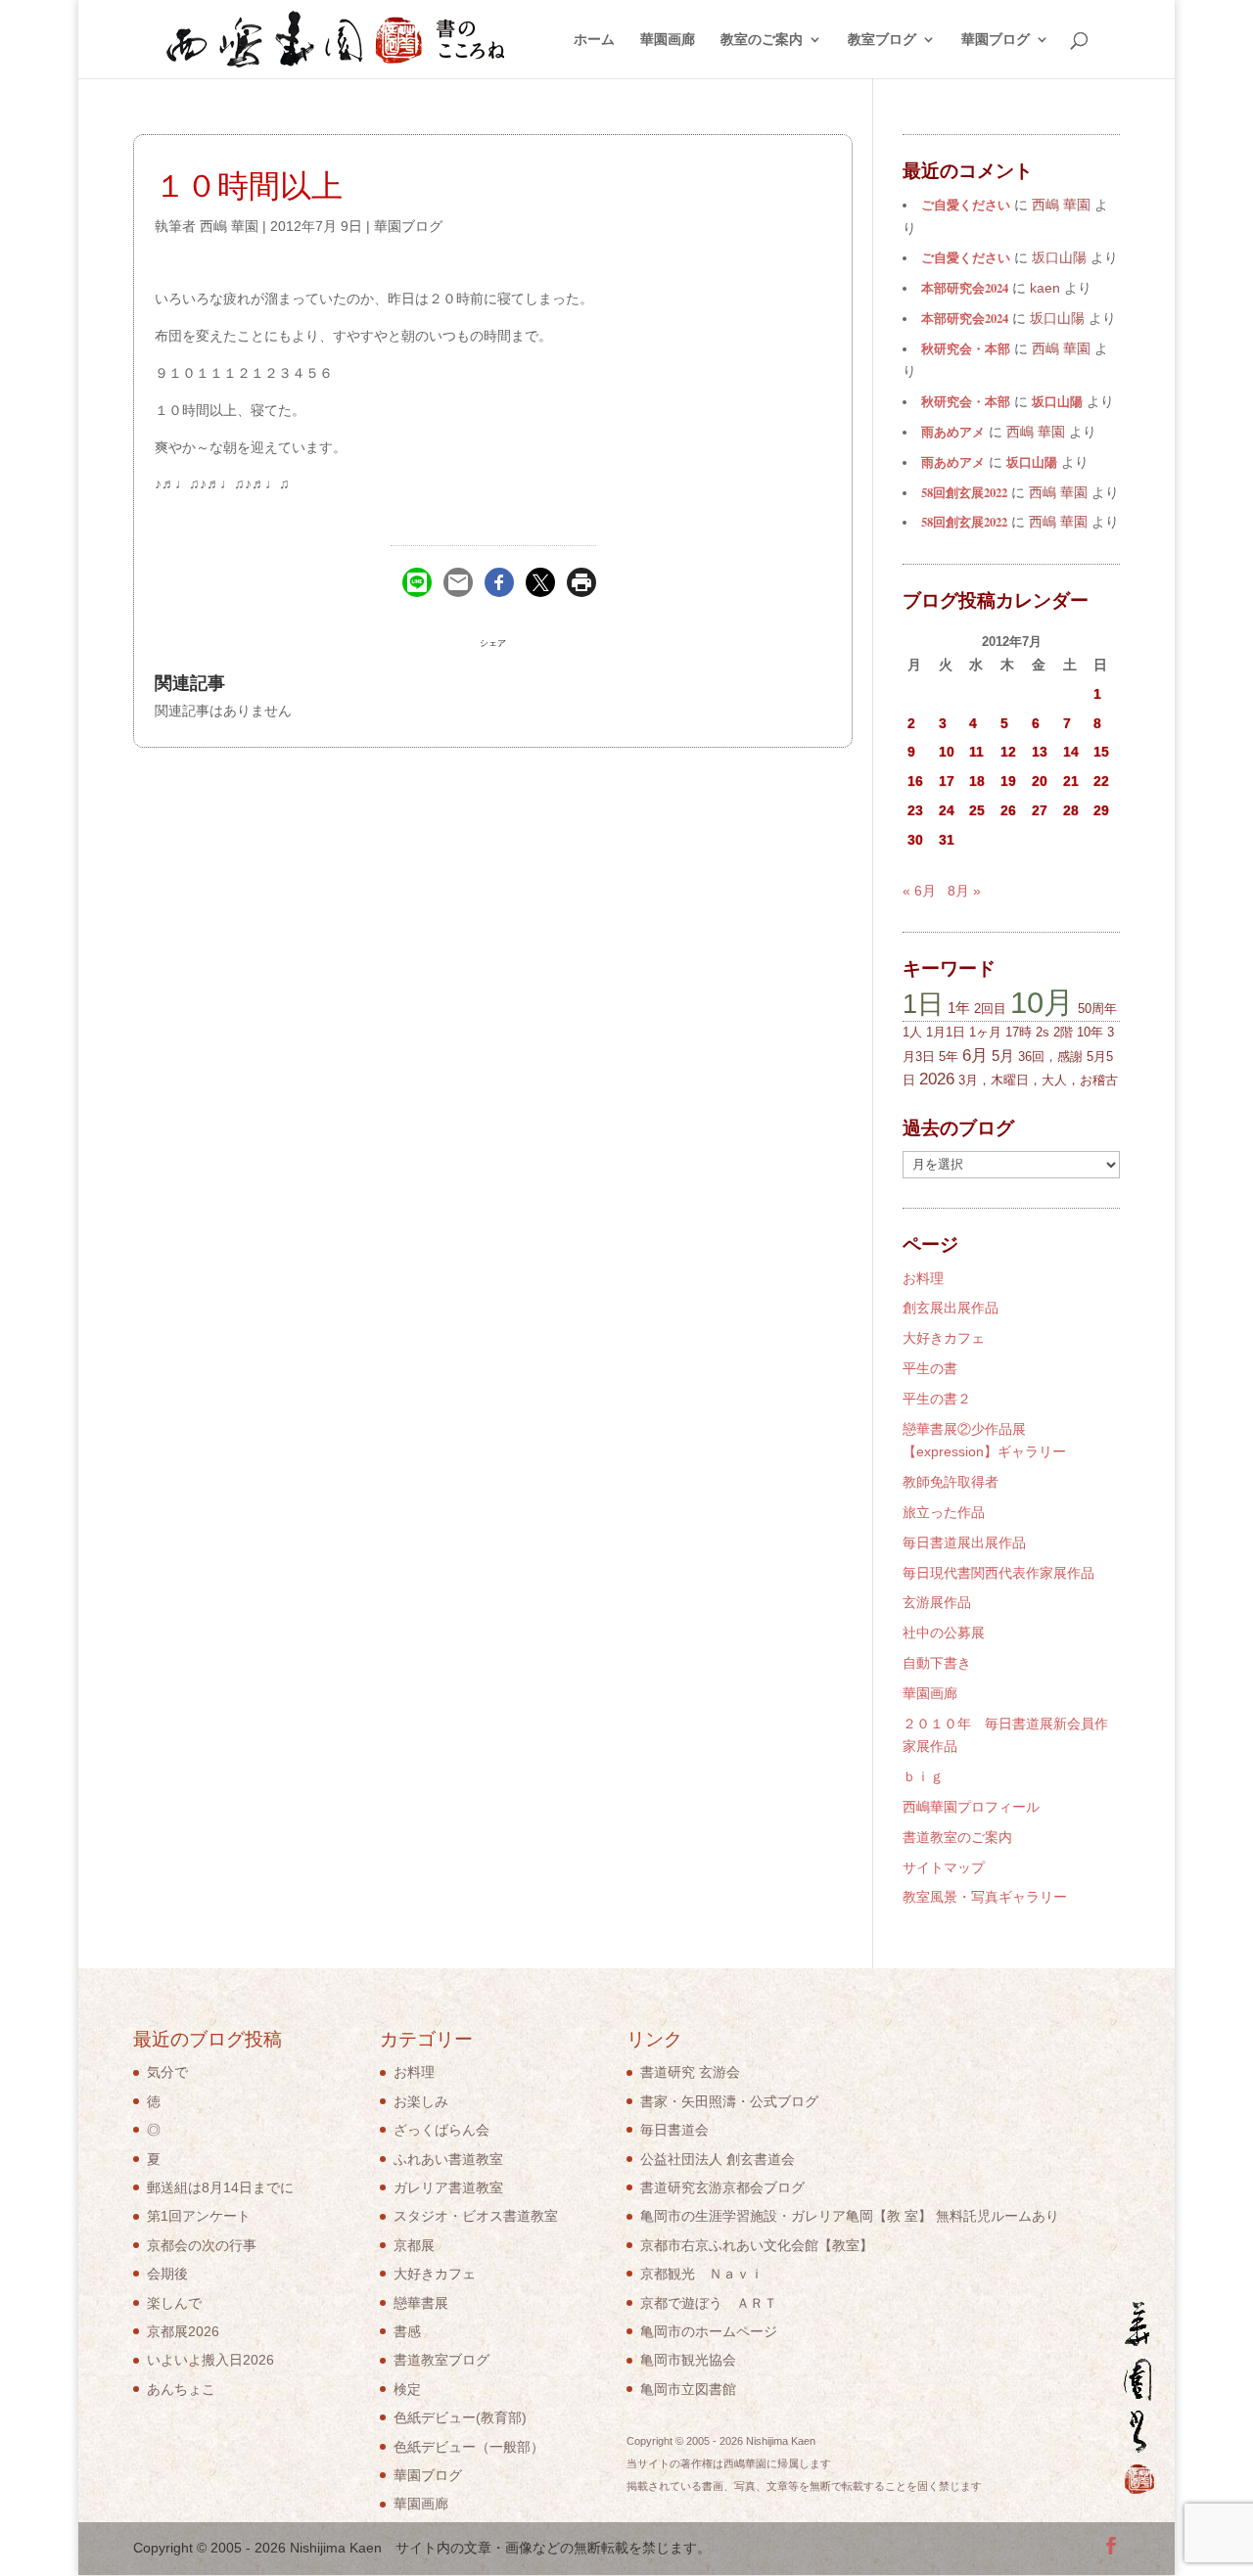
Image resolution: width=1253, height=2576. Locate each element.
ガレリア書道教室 (448, 2187)
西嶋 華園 (229, 226)
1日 (923, 1004)
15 (1101, 752)
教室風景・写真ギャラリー (985, 1897)
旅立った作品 (944, 1512)
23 (915, 810)
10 (947, 752)
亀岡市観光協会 (688, 2360)
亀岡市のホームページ (709, 2331)
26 (1008, 810)
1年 (959, 1008)
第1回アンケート (199, 2216)
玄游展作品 (937, 1602)
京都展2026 (183, 2331)
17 (947, 781)
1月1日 (946, 1032)
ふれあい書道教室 (448, 2159)
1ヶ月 (985, 1032)
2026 (937, 1079)
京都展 (414, 2245)
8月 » (964, 891)
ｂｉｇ (923, 1776)
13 (1040, 752)
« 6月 (919, 891)
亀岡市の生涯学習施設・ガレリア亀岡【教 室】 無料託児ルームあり (850, 2216)
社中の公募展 (944, 1633)
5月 (1003, 1056)
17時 (1019, 1032)
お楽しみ (421, 2101)
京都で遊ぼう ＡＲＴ (709, 2303)
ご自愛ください (966, 205)
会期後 (167, 2274)
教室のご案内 (762, 40)
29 (1101, 810)
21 (1071, 781)
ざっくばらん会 (441, 2130)
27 (1040, 810)
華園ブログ (996, 40)
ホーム (594, 40)
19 (1008, 781)
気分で (167, 2072)
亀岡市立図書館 (688, 2389)
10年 (1090, 1032)
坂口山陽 (1057, 401)
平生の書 (930, 1368)
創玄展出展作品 (951, 1308)
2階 (1063, 1032)
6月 (975, 1056)
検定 (407, 2389)
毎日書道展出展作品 (964, 1542)
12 (1008, 752)
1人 (912, 1032)
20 (1040, 781)
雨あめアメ (953, 432)
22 (1101, 781)
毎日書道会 (674, 2130)
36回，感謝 (1050, 1057)
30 (915, 840)
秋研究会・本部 (966, 348)
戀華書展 (421, 2303)
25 (977, 810)
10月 (1042, 1002)
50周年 (1097, 1009)
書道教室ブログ (441, 2360)
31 (947, 840)
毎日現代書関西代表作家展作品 (998, 1573)
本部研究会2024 (965, 288)
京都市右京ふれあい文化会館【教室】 (757, 2245)
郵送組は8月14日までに (220, 2187)
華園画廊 (668, 40)
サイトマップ (944, 1867)
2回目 (990, 1009)
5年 (949, 1057)
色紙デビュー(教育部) (460, 2417)
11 (976, 752)
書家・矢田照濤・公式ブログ (729, 2101)
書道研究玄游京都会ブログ (722, 2187)
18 (977, 781)
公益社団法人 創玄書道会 (718, 2159)
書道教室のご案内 (957, 1837)
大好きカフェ (944, 1338)
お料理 (923, 1278)
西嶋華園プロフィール (971, 1807)
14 (1071, 752)
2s (1043, 1032)
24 (947, 810)
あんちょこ (181, 2389)
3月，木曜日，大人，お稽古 (1038, 1080)
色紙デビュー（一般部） (469, 2447)
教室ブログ (882, 40)
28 (1071, 810)
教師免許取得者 (951, 1482)
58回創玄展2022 (964, 492)
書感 (407, 2331)
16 (915, 781)
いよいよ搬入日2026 (210, 2360)
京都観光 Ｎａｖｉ (702, 2274)
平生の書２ (937, 1399)
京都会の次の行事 (202, 2245)
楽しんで (174, 2303)
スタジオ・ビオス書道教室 (476, 2216)
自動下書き (937, 1663)
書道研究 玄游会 (690, 2072)
